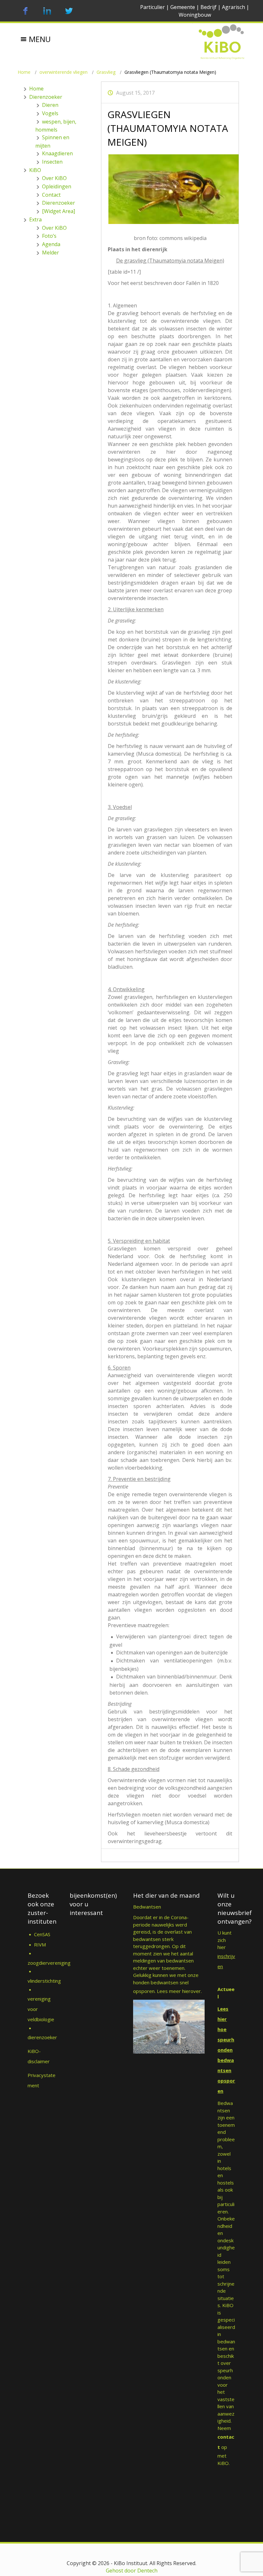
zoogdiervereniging (49, 1963)
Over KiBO (54, 178)
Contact (51, 195)
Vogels (50, 113)
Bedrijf (208, 7)
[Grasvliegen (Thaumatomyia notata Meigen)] (170, 189)
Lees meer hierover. (179, 1991)
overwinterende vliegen (64, 72)
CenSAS (42, 1934)
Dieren (50, 105)
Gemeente (183, 7)
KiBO (35, 170)
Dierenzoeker (46, 97)
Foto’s (49, 236)
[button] (40, 34)
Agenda (51, 244)
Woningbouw (195, 15)
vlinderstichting (44, 1981)
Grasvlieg (106, 72)
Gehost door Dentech (132, 2571)
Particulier (153, 7)
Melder (51, 253)
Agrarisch (233, 7)
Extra (35, 219)
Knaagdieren (57, 153)
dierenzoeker (42, 2037)
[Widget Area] (59, 211)
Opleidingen (57, 186)
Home (24, 72)
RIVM (41, 1945)
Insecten (52, 162)
